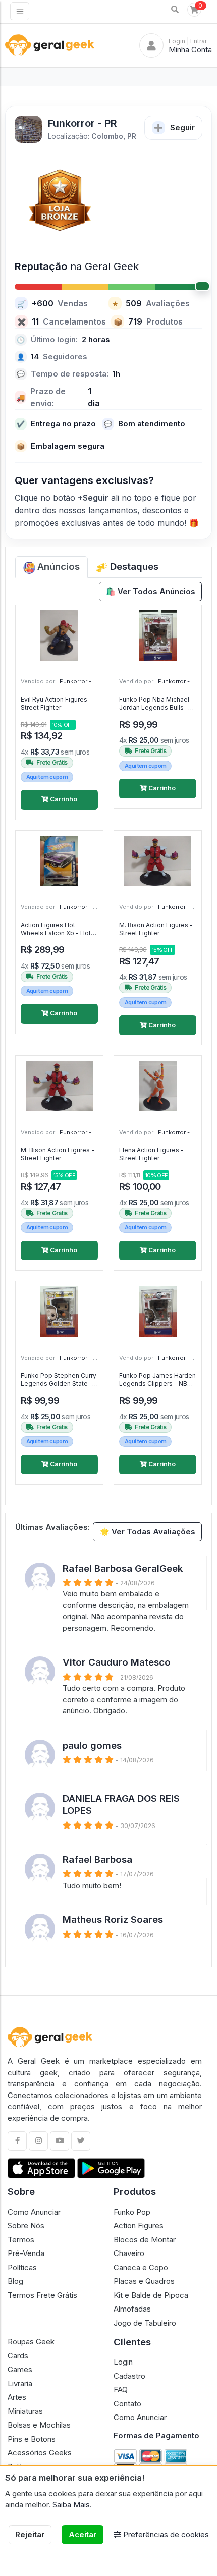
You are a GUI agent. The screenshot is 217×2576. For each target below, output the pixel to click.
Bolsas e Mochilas (39, 2425)
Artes (17, 2397)
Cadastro (129, 2376)
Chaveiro (129, 2253)
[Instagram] (38, 2141)
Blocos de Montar (145, 2240)
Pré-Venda (26, 2253)
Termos (21, 2240)
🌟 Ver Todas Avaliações (148, 1532)
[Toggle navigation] (20, 11)
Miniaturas (25, 2411)
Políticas (22, 2267)
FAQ (121, 2390)
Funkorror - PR (80, 681)
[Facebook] (17, 2141)
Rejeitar (30, 2534)
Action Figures (139, 2225)
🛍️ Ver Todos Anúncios (151, 591)
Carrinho (63, 799)
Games (20, 2369)
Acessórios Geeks (40, 2453)
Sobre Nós (26, 2225)
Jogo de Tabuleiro (145, 2323)
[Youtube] (60, 2141)
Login (123, 2362)
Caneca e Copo (141, 2267)
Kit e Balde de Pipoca (151, 2295)
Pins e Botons (32, 2439)
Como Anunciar (34, 2212)
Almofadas (132, 2309)
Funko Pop (132, 2212)
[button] (175, 10)
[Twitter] (81, 2141)
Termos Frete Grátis (42, 2295)
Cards (18, 2356)
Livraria (20, 2383)
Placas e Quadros (144, 2281)
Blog (15, 2281)
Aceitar (83, 2534)
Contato (127, 2404)
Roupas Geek (31, 2342)
